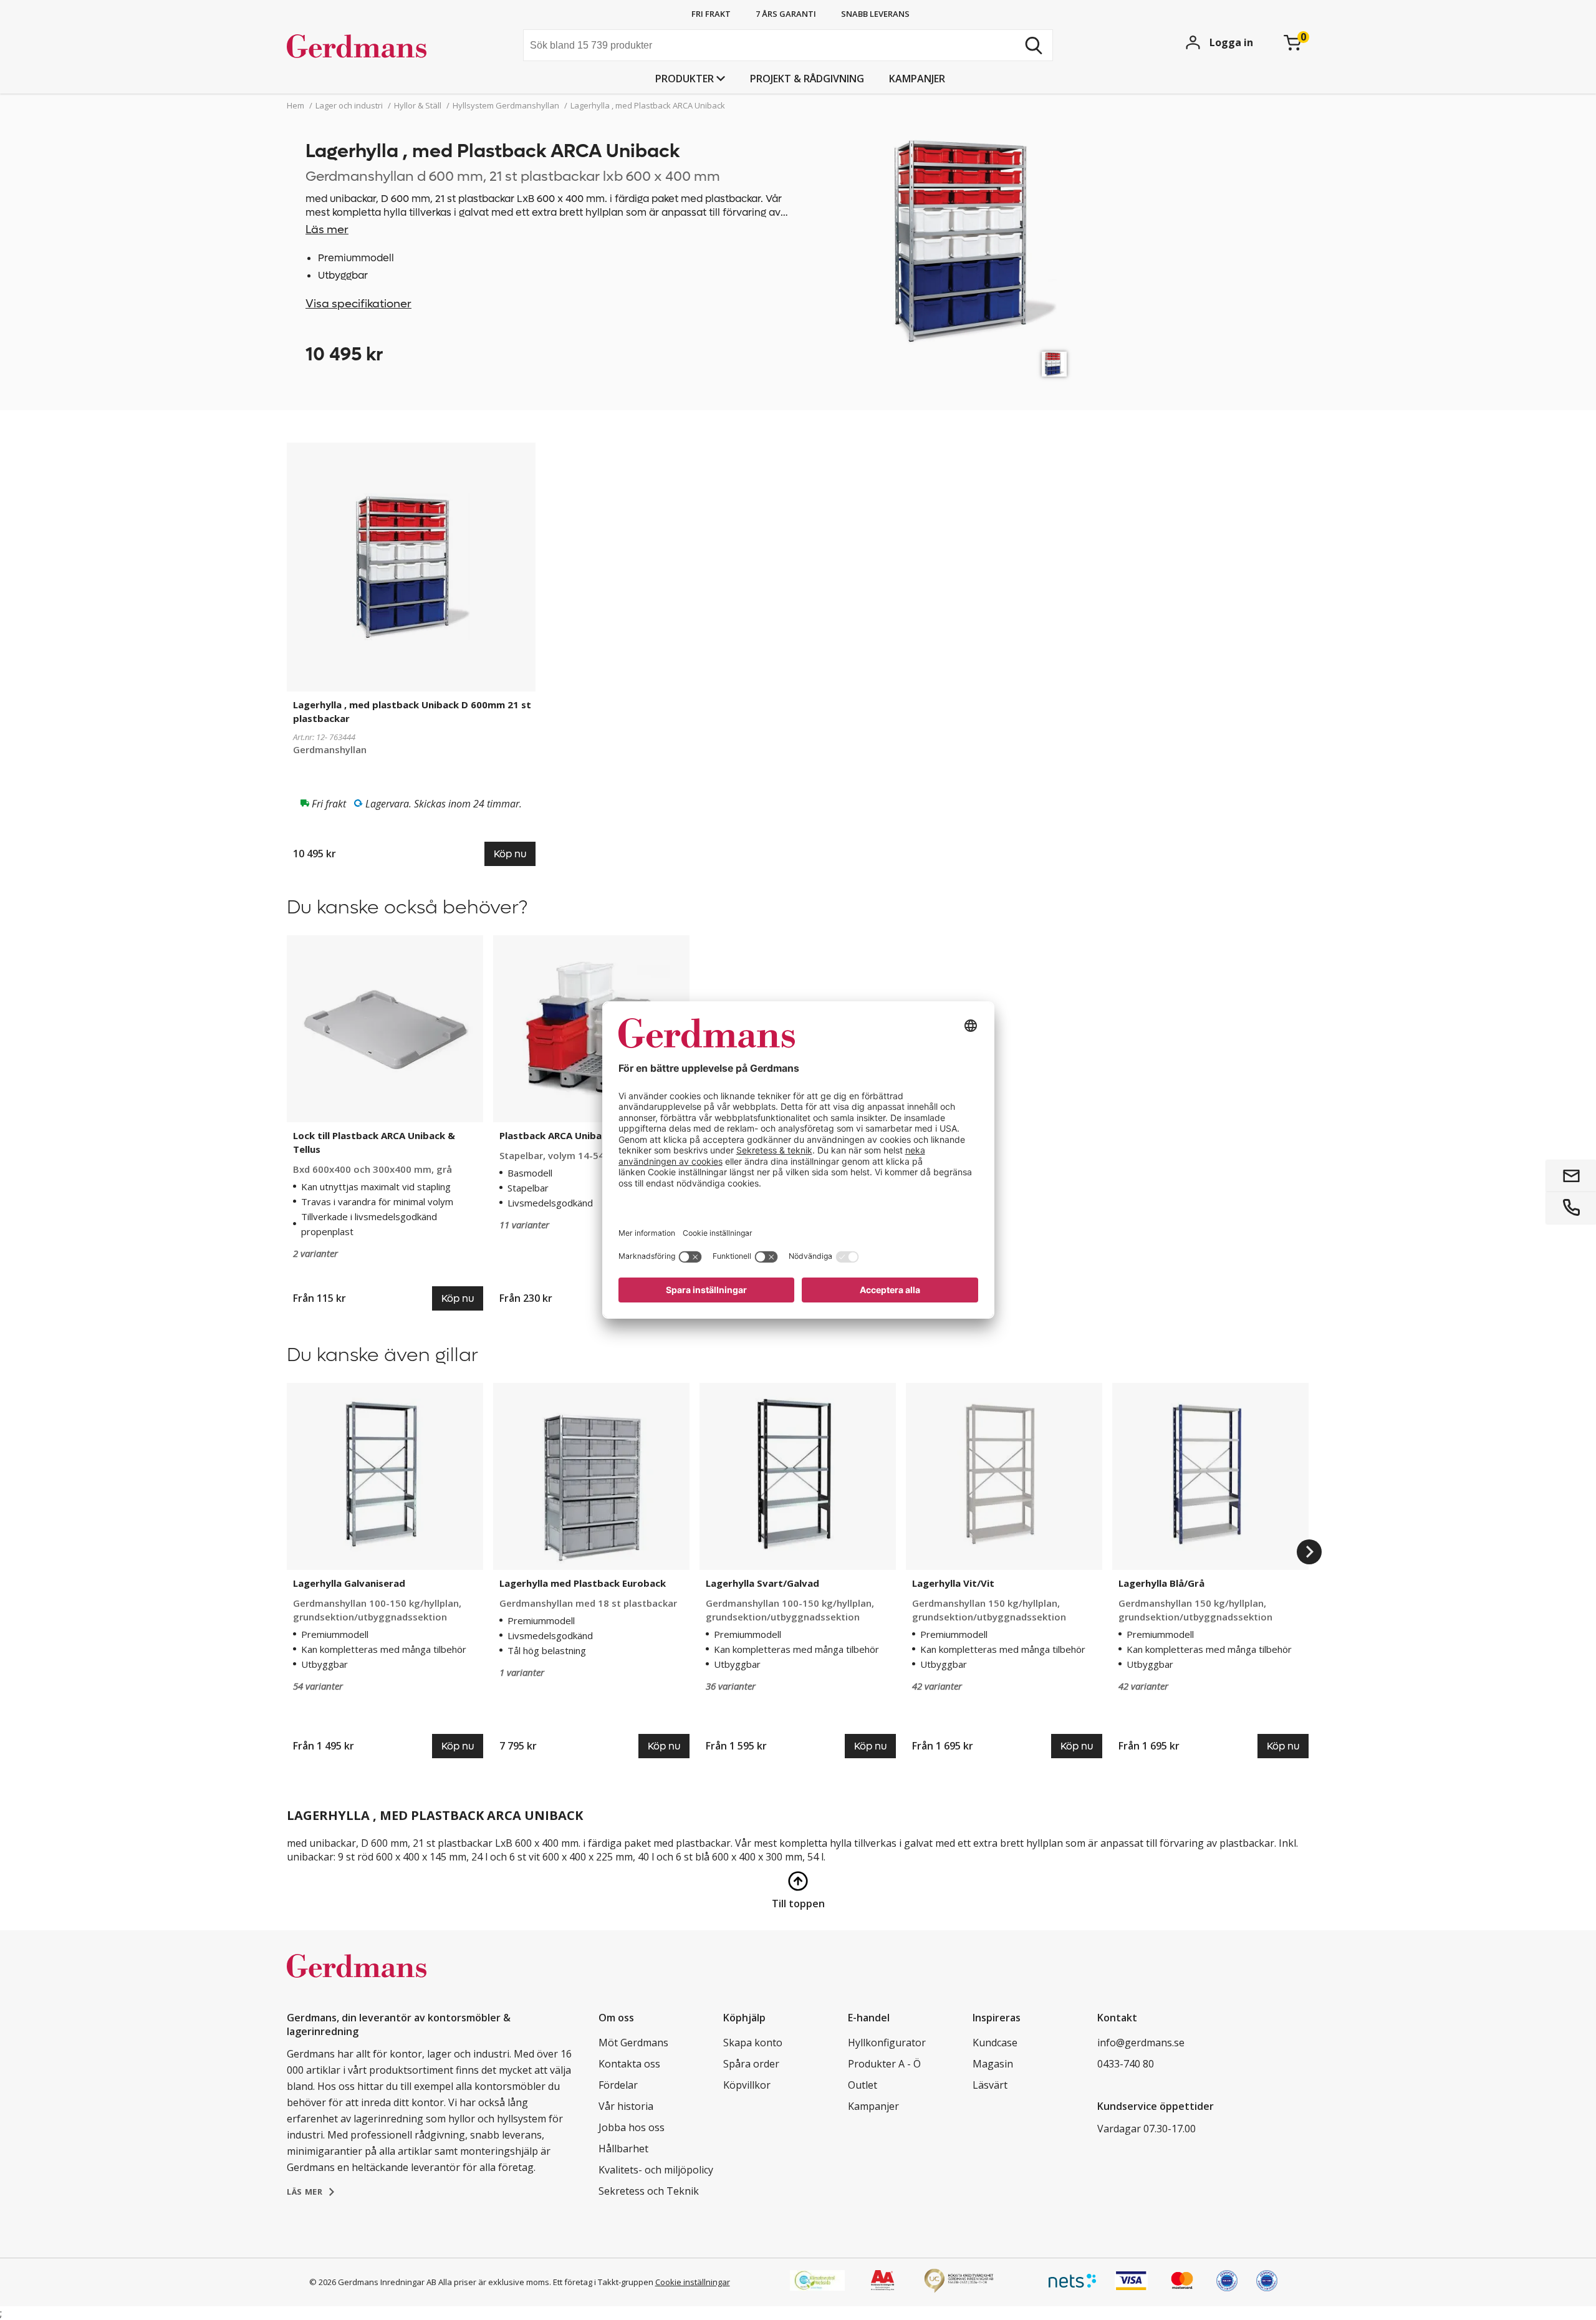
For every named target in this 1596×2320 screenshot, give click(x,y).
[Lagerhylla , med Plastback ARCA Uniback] (1054, 364)
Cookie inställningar (693, 2282)
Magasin (993, 2064)
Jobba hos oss (632, 2127)
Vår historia (626, 2106)
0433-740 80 (1126, 2064)
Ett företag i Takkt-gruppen (603, 2282)
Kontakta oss (629, 2064)
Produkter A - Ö (884, 2064)
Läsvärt (990, 2085)
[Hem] (381, 47)
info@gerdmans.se (1141, 2043)
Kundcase (995, 2043)
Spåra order (751, 2064)
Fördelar (618, 2085)
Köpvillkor (747, 2085)
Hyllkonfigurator (887, 2043)
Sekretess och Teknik (649, 2191)
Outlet (863, 2085)
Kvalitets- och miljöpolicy (656, 2170)
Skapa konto (753, 2043)
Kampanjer (917, 79)
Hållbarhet (623, 2149)
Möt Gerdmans (633, 2043)
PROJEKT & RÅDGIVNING (807, 79)
